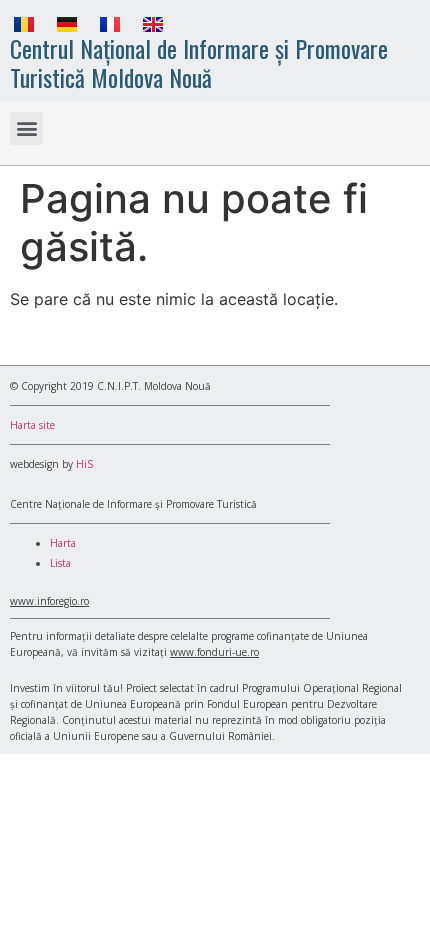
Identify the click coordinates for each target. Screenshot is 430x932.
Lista (60, 563)
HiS (84, 464)
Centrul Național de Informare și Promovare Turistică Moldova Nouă (199, 62)
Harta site (32, 425)
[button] (26, 128)
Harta (63, 543)
